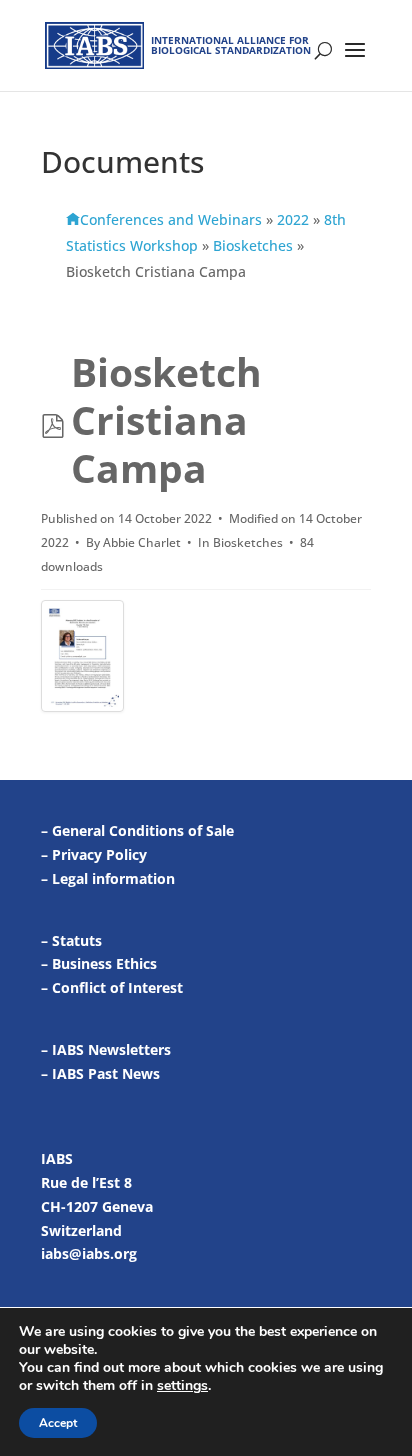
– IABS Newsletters (106, 1049)
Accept (58, 1423)
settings (182, 1386)
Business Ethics (104, 963)
